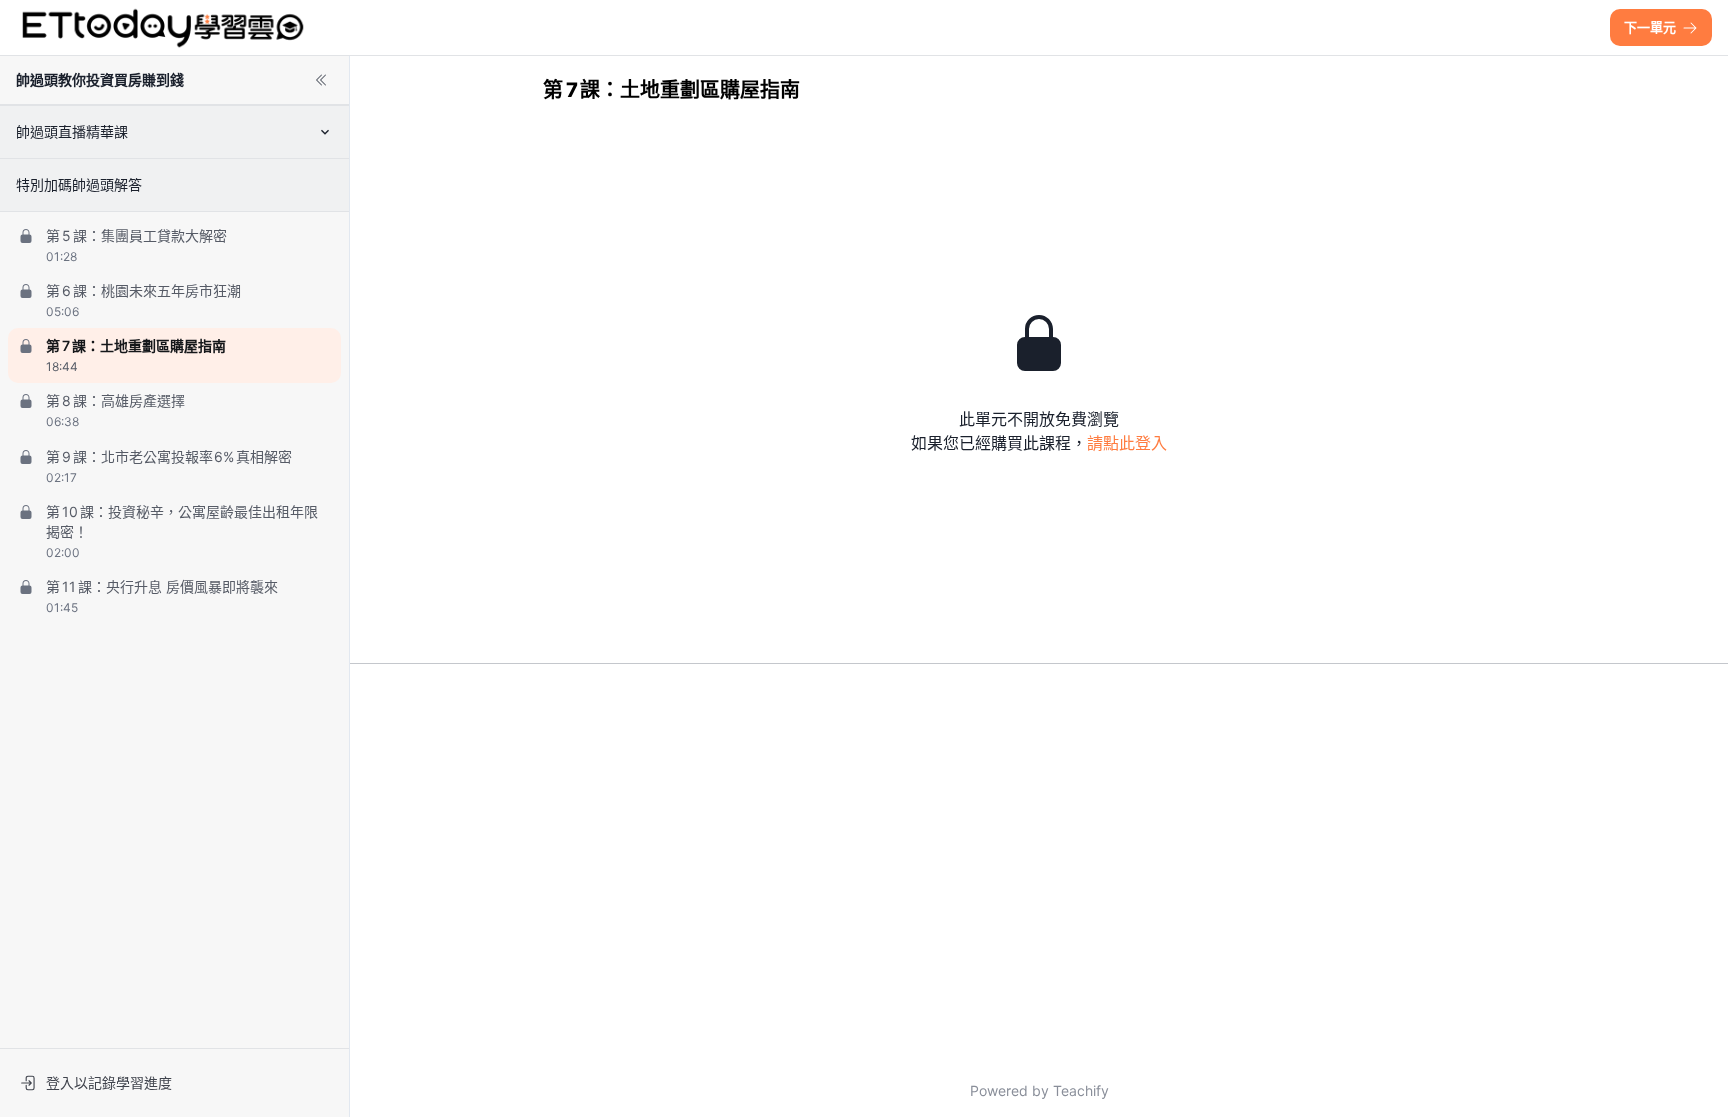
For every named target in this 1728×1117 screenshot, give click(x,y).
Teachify (1081, 1090)
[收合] (321, 80)
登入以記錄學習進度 (109, 1082)
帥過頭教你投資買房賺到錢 (100, 79)
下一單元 (1650, 27)
